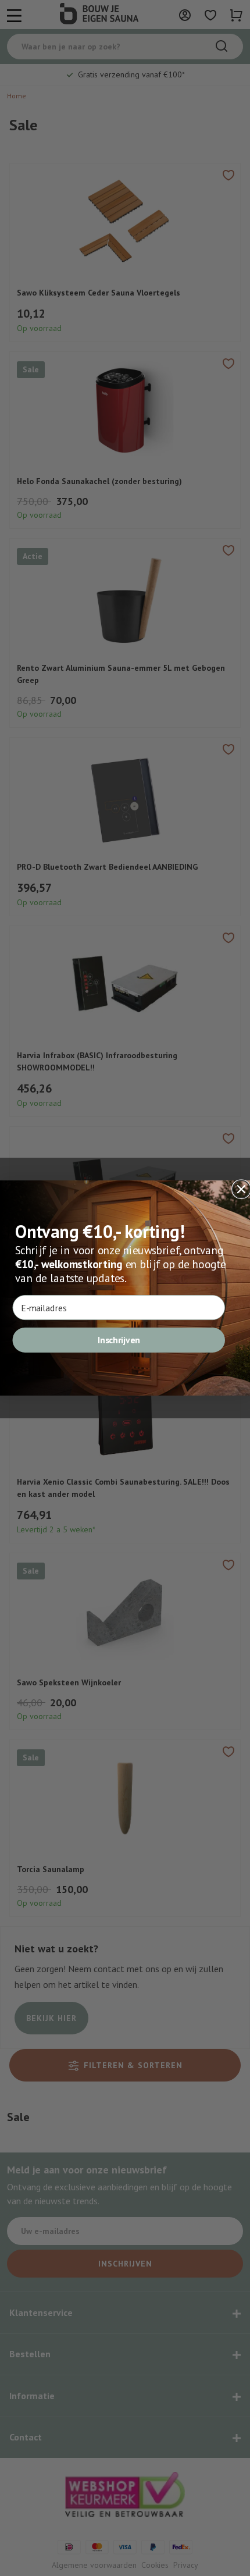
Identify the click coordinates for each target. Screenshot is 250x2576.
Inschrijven (119, 1340)
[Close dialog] (241, 1189)
